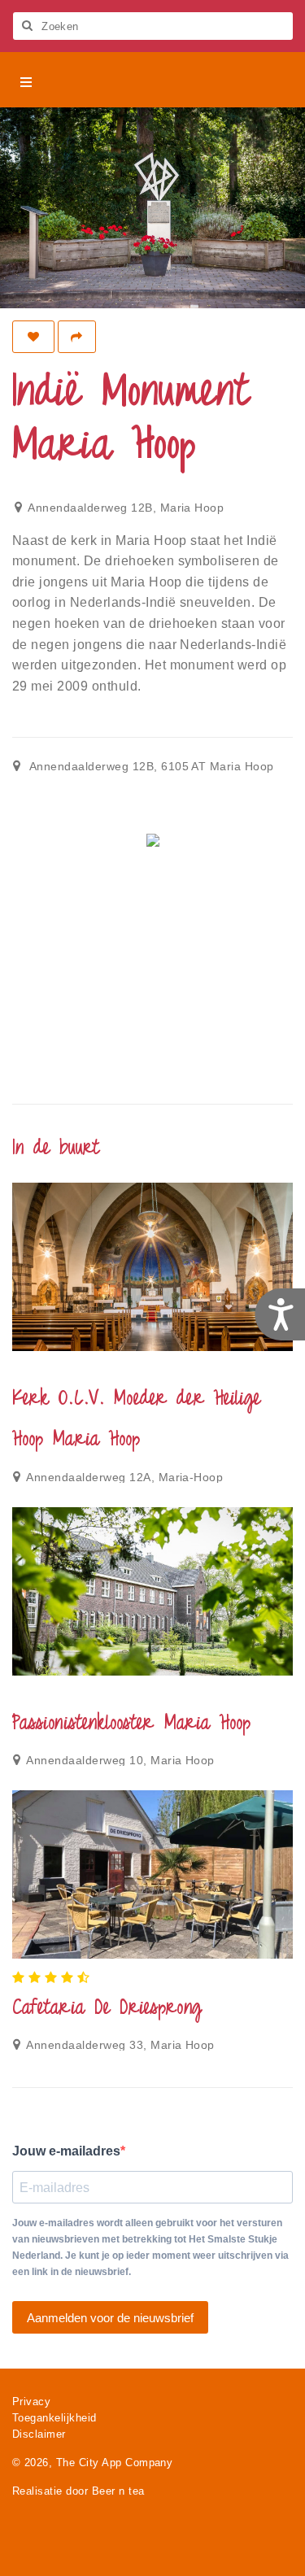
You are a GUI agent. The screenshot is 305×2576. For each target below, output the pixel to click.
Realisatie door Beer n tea (78, 2491)
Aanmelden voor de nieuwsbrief (110, 2318)
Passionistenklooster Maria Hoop (131, 1724)
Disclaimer (39, 2434)
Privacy (31, 2402)
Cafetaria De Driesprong (107, 2009)
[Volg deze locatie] (33, 337)
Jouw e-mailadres (66, 2151)
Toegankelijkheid (54, 2418)
